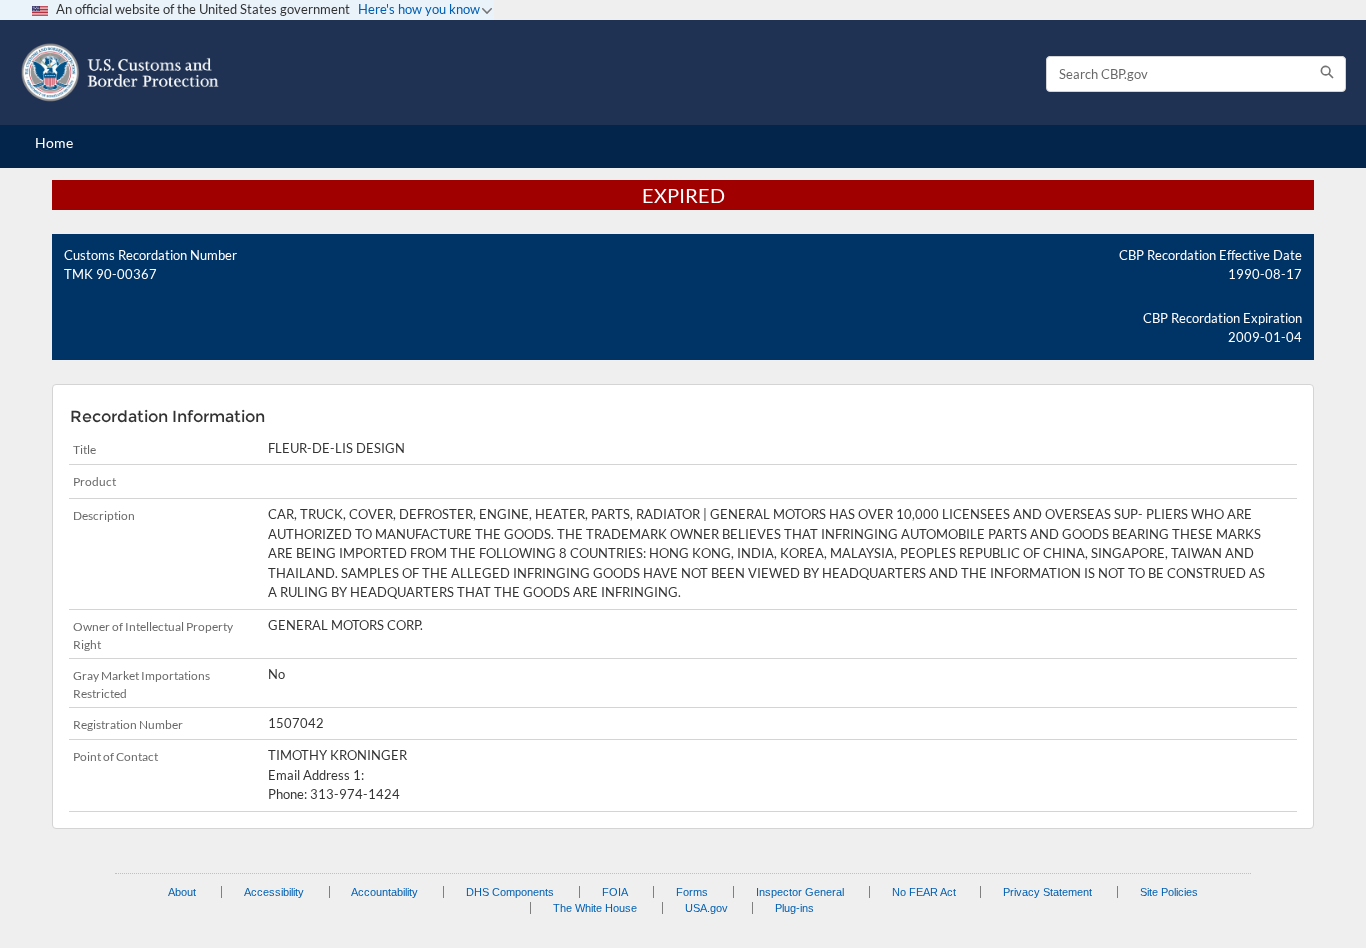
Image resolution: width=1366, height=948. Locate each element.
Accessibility (274, 892)
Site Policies (1169, 892)
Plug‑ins (794, 908)
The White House (595, 908)
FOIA (615, 892)
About (182, 892)
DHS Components (510, 892)
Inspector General (800, 892)
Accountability (384, 892)
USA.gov (706, 908)
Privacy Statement (1047, 892)
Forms (692, 892)
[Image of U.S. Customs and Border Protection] (120, 72)
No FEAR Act (924, 892)
